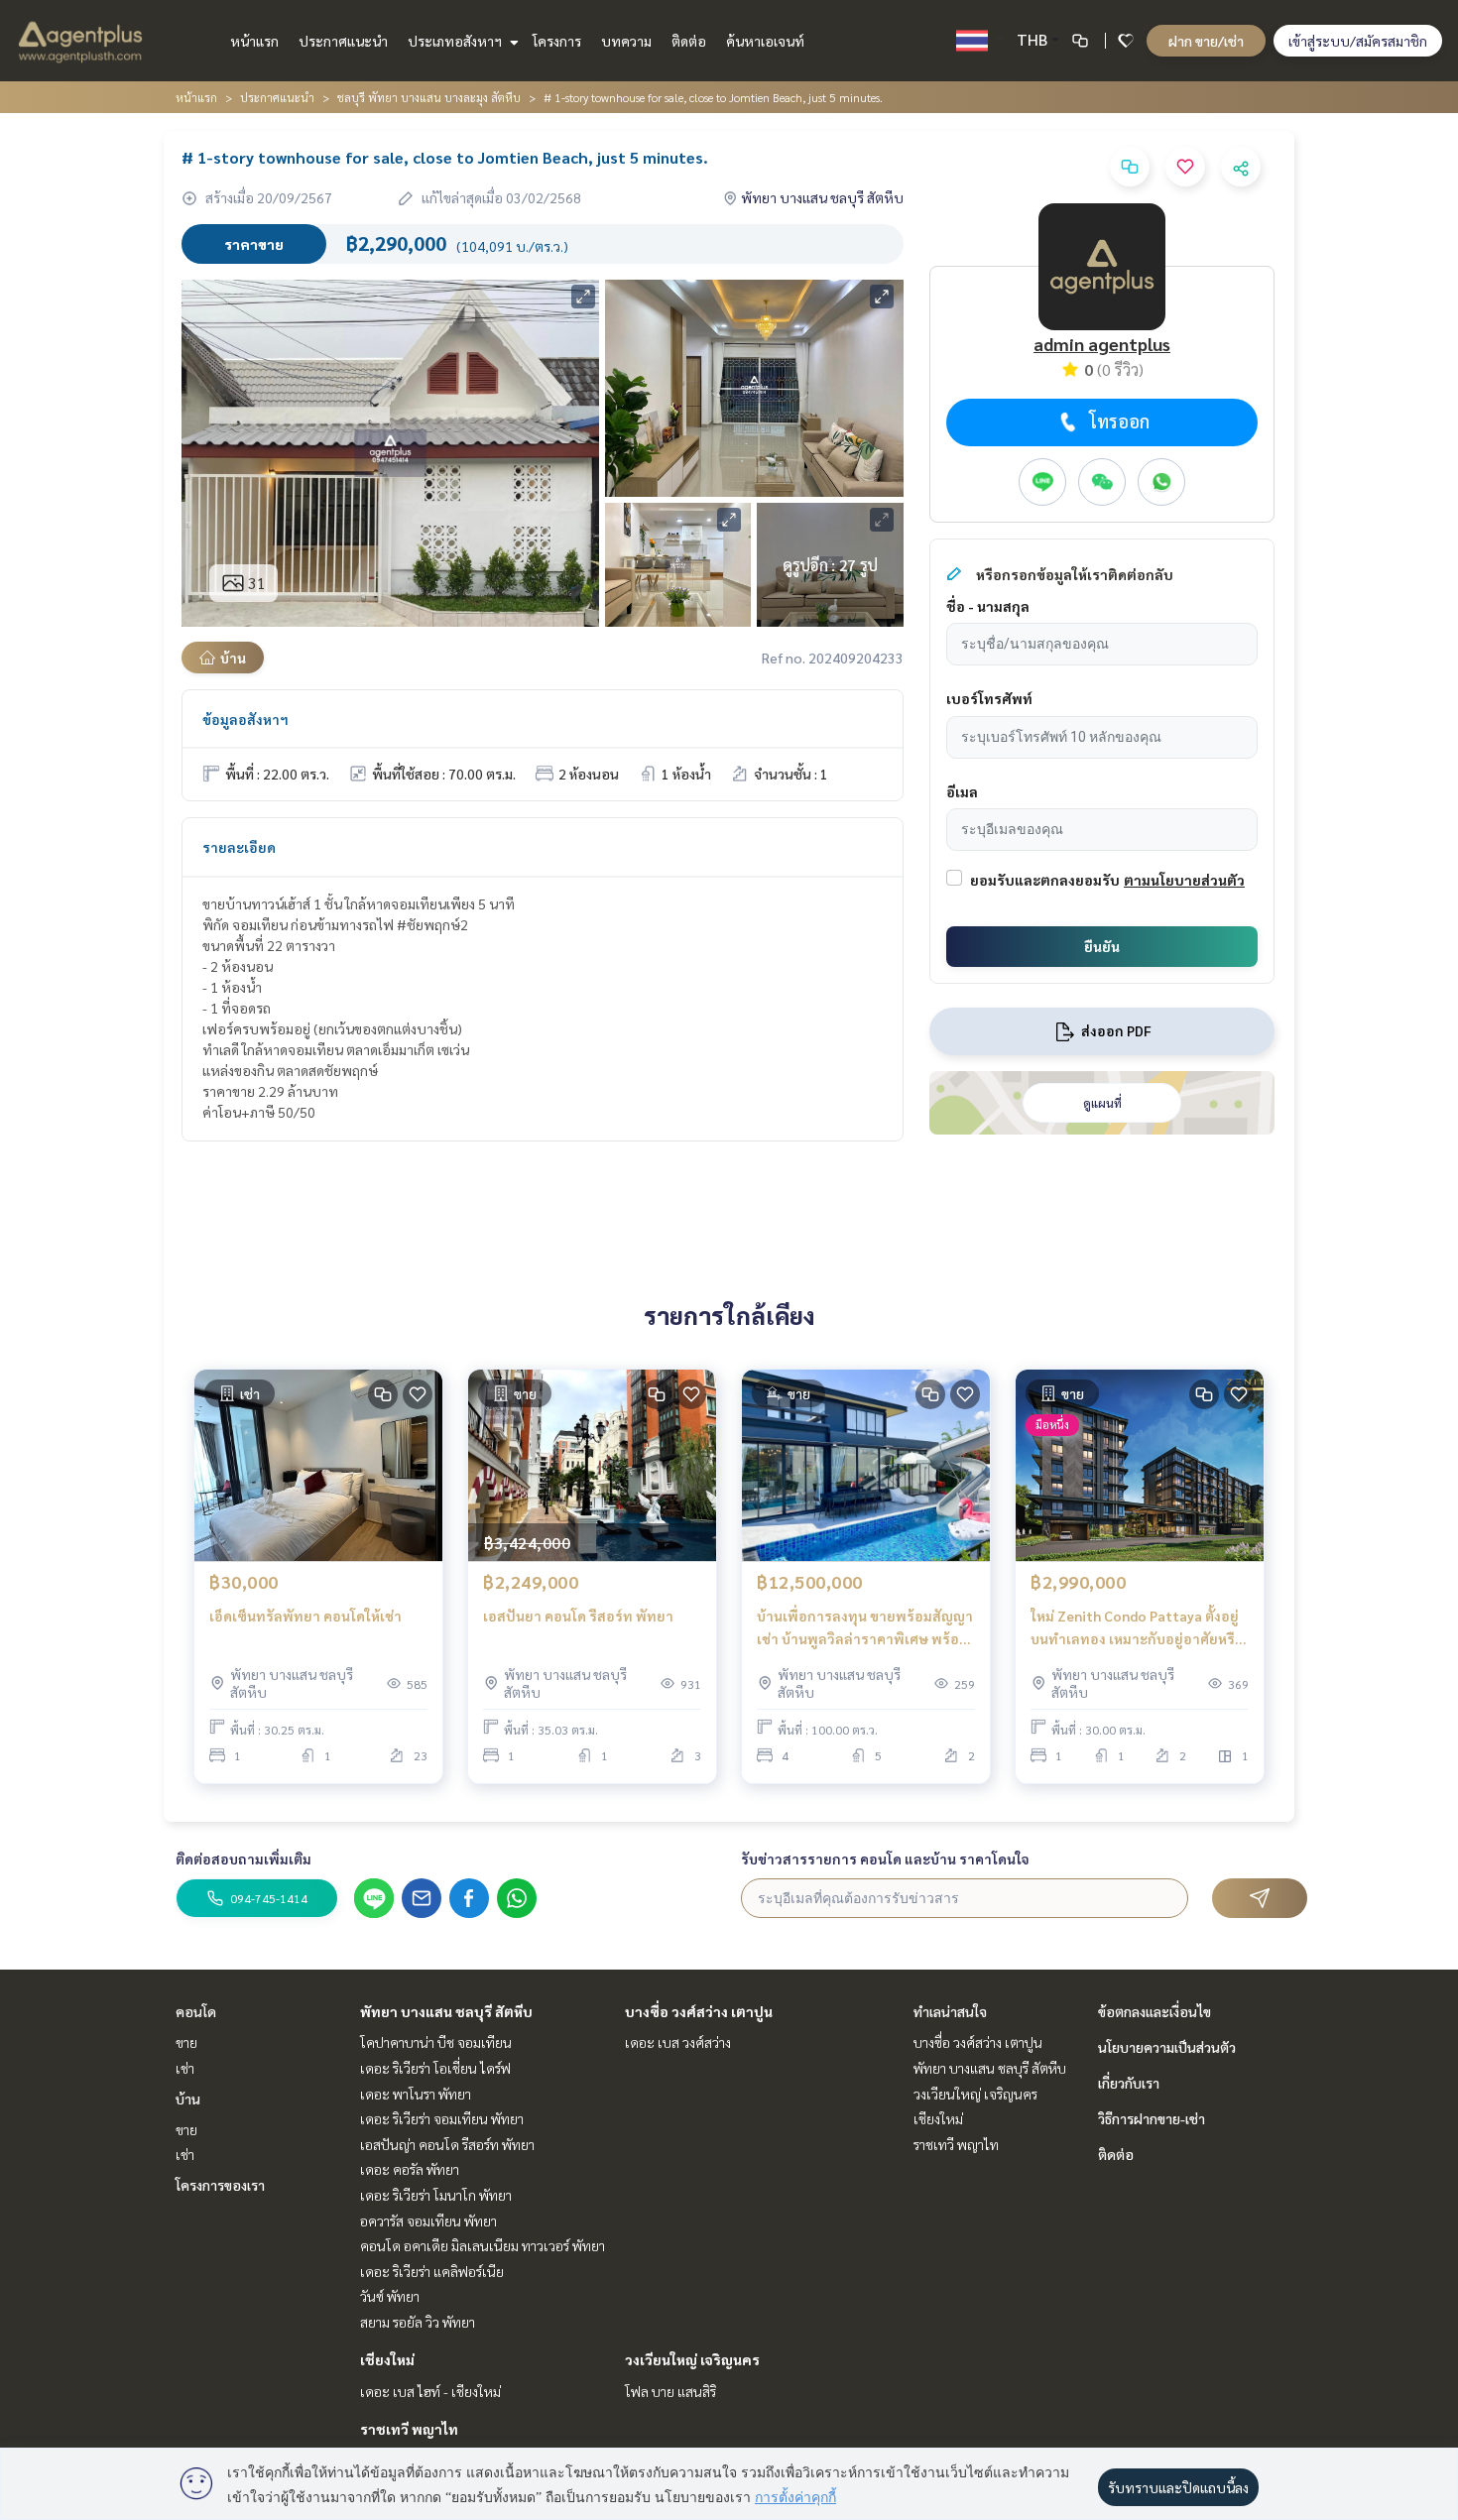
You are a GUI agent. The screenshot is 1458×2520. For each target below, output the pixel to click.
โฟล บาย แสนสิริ (670, 2391)
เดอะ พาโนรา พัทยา (416, 2094)
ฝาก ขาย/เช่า (1206, 41)
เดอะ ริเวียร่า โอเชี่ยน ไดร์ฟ (435, 2068)
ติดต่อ (689, 41)
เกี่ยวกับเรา (1129, 2083)
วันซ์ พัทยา (390, 2296)
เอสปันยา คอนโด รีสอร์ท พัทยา (578, 1616)
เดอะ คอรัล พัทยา (410, 2169)
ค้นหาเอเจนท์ (765, 41)
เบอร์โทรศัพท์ (989, 698)
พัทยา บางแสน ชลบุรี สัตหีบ (446, 2011)
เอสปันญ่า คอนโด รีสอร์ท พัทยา (447, 2144)
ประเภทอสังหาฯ (456, 41)
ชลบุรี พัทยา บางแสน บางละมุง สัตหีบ (429, 97)
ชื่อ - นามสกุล (988, 606)
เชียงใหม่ (387, 2359)
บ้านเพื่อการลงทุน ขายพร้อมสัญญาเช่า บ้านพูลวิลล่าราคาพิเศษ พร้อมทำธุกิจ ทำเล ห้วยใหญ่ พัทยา (865, 1628)
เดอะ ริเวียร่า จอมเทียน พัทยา (442, 2118)
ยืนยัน (1102, 946)
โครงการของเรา (220, 2185)
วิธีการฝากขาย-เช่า (1152, 2118)
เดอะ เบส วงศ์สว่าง (678, 2042)
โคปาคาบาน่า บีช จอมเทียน (436, 2042)
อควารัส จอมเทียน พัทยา (428, 2220)
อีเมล (962, 791)
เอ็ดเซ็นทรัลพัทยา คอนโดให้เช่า (305, 1616)
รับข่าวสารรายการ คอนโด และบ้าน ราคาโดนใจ (885, 1859)
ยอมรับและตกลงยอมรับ (1045, 880)
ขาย (186, 2042)
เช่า (185, 2068)
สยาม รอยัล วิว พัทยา (418, 2322)
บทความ (626, 41)
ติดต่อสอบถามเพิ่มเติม (243, 1859)
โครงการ (557, 41)
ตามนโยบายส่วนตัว (1184, 880)
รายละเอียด (239, 847)
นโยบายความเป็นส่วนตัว (1167, 2047)
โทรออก (1119, 421)
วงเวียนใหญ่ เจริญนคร (692, 2359)
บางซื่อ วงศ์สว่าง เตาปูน (699, 2011)
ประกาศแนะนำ (343, 41)
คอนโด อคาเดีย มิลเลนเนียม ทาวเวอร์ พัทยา (483, 2245)
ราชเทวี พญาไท (409, 2429)
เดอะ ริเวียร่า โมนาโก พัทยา (436, 2195)
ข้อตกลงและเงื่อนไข (1154, 2011)
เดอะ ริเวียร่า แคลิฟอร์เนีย (432, 2271)
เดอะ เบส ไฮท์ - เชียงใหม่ (430, 2391)
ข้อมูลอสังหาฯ (245, 719)
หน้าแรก (254, 41)
